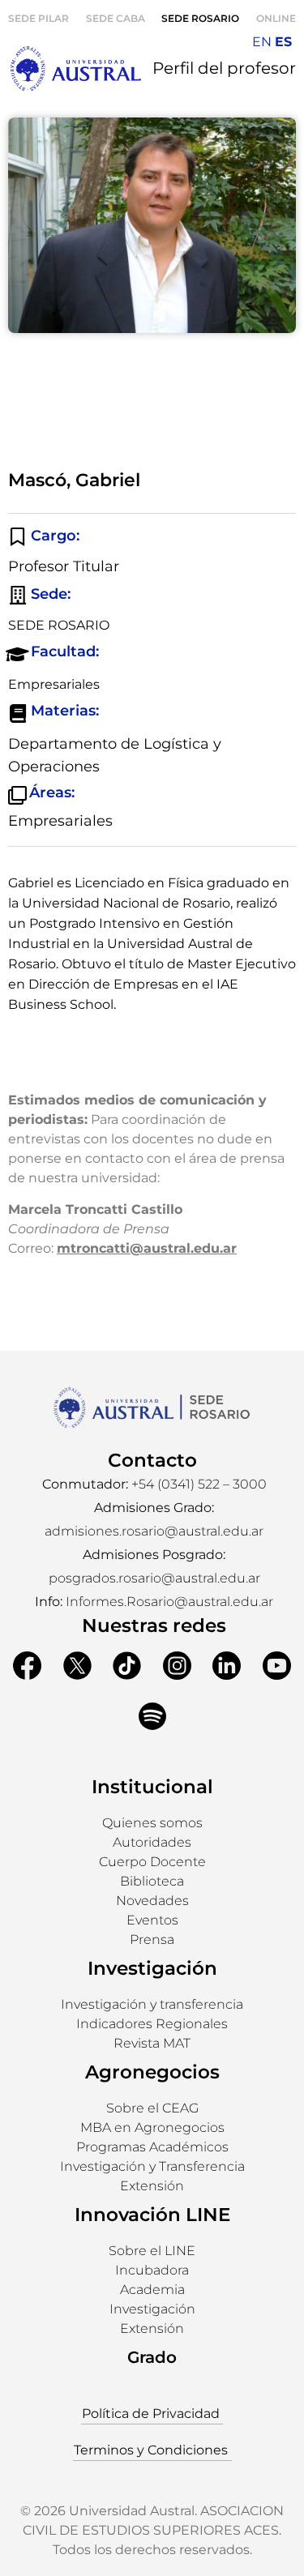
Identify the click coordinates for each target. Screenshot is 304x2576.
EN (262, 42)
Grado (152, 2357)
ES (283, 42)
